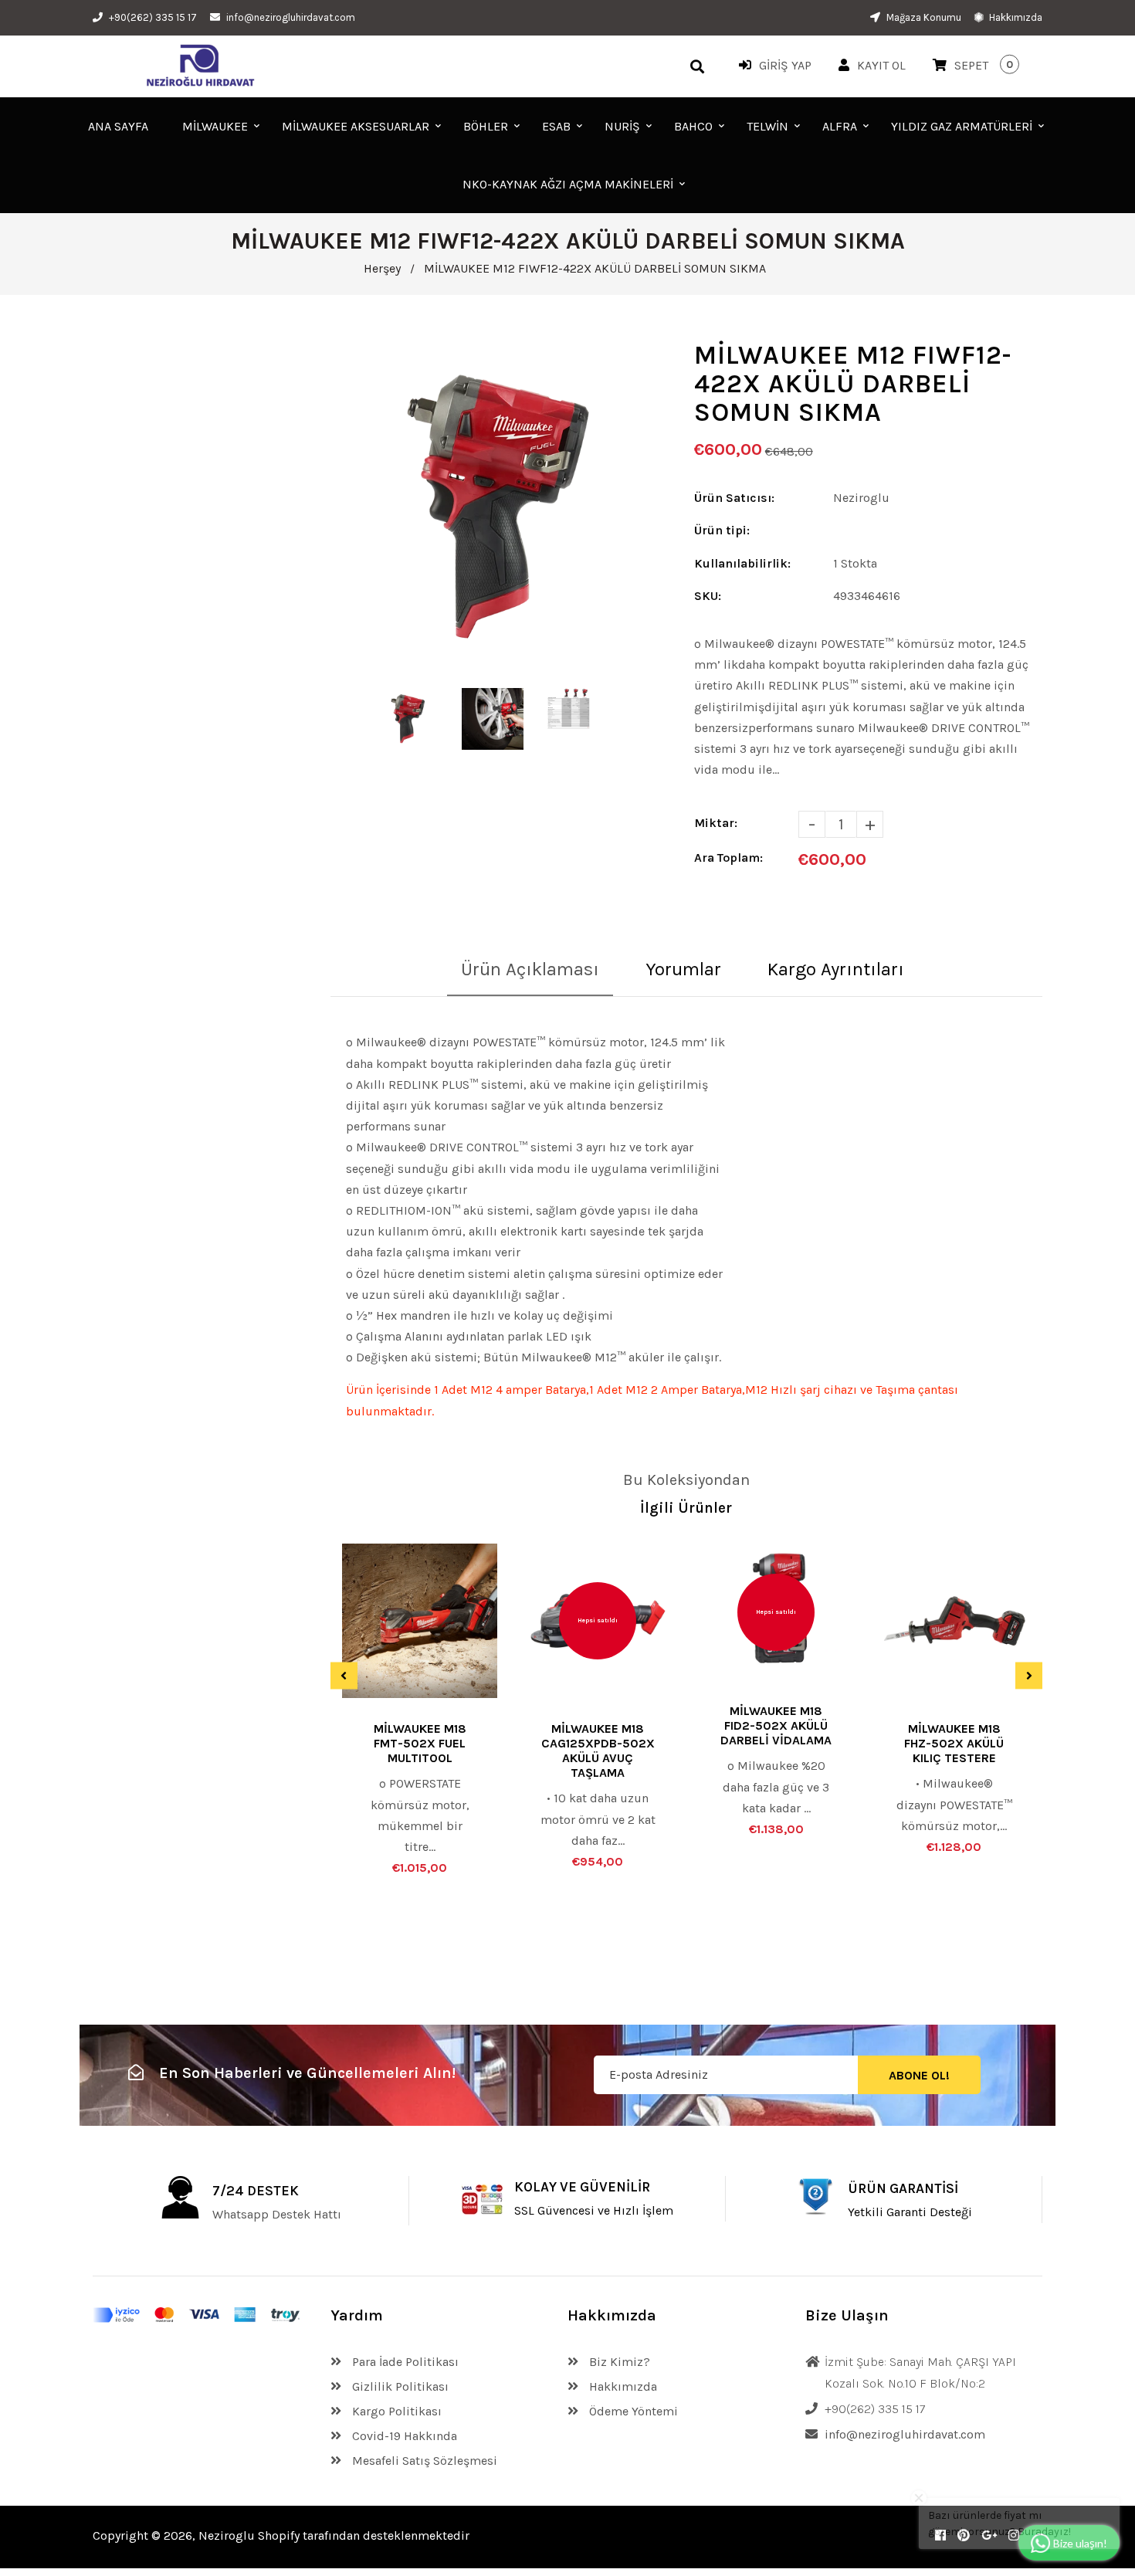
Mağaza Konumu (923, 17)
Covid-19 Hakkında (403, 2436)
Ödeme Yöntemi (632, 2411)
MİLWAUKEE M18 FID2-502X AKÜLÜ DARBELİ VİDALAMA (776, 1725)
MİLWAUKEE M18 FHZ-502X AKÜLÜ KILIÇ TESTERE (954, 1743)
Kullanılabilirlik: (742, 563)
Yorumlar (683, 969)
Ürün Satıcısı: (734, 498)
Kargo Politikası (395, 2411)
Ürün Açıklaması (530, 969)
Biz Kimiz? (618, 2362)
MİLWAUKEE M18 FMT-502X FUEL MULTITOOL (420, 1743)
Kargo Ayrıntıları (836, 969)
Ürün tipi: (722, 530)
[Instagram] (1014, 2535)
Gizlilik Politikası (399, 2386)
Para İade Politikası (404, 2362)
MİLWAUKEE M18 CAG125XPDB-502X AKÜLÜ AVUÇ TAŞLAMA (598, 1751)
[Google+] (989, 2535)
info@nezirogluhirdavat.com (291, 17)
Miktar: (716, 823)
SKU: (708, 596)
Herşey (382, 268)
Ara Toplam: (728, 858)
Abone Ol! (919, 2075)
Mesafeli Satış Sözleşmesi (423, 2461)
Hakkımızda (1015, 17)
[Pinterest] (964, 2535)
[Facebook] (940, 2535)
